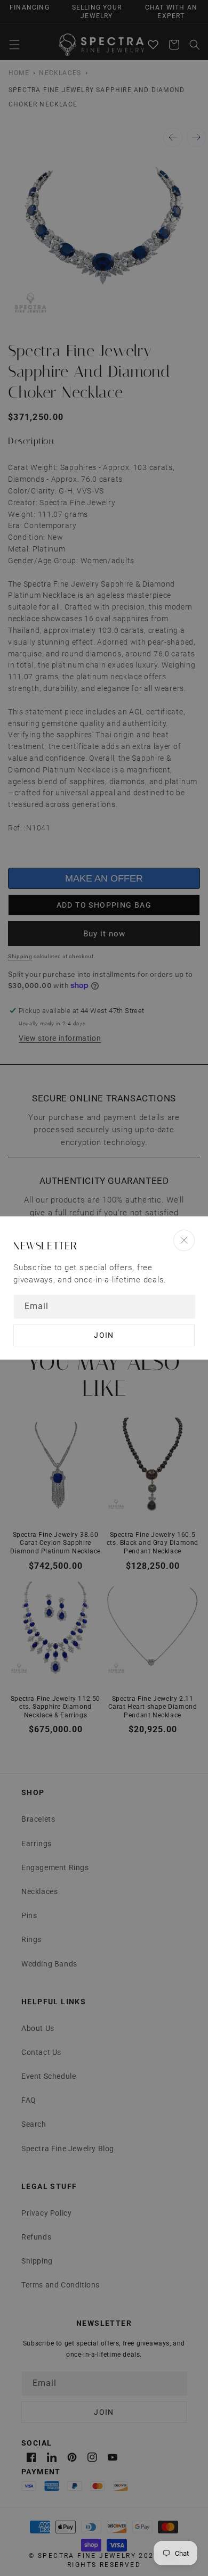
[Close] (184, 1240)
